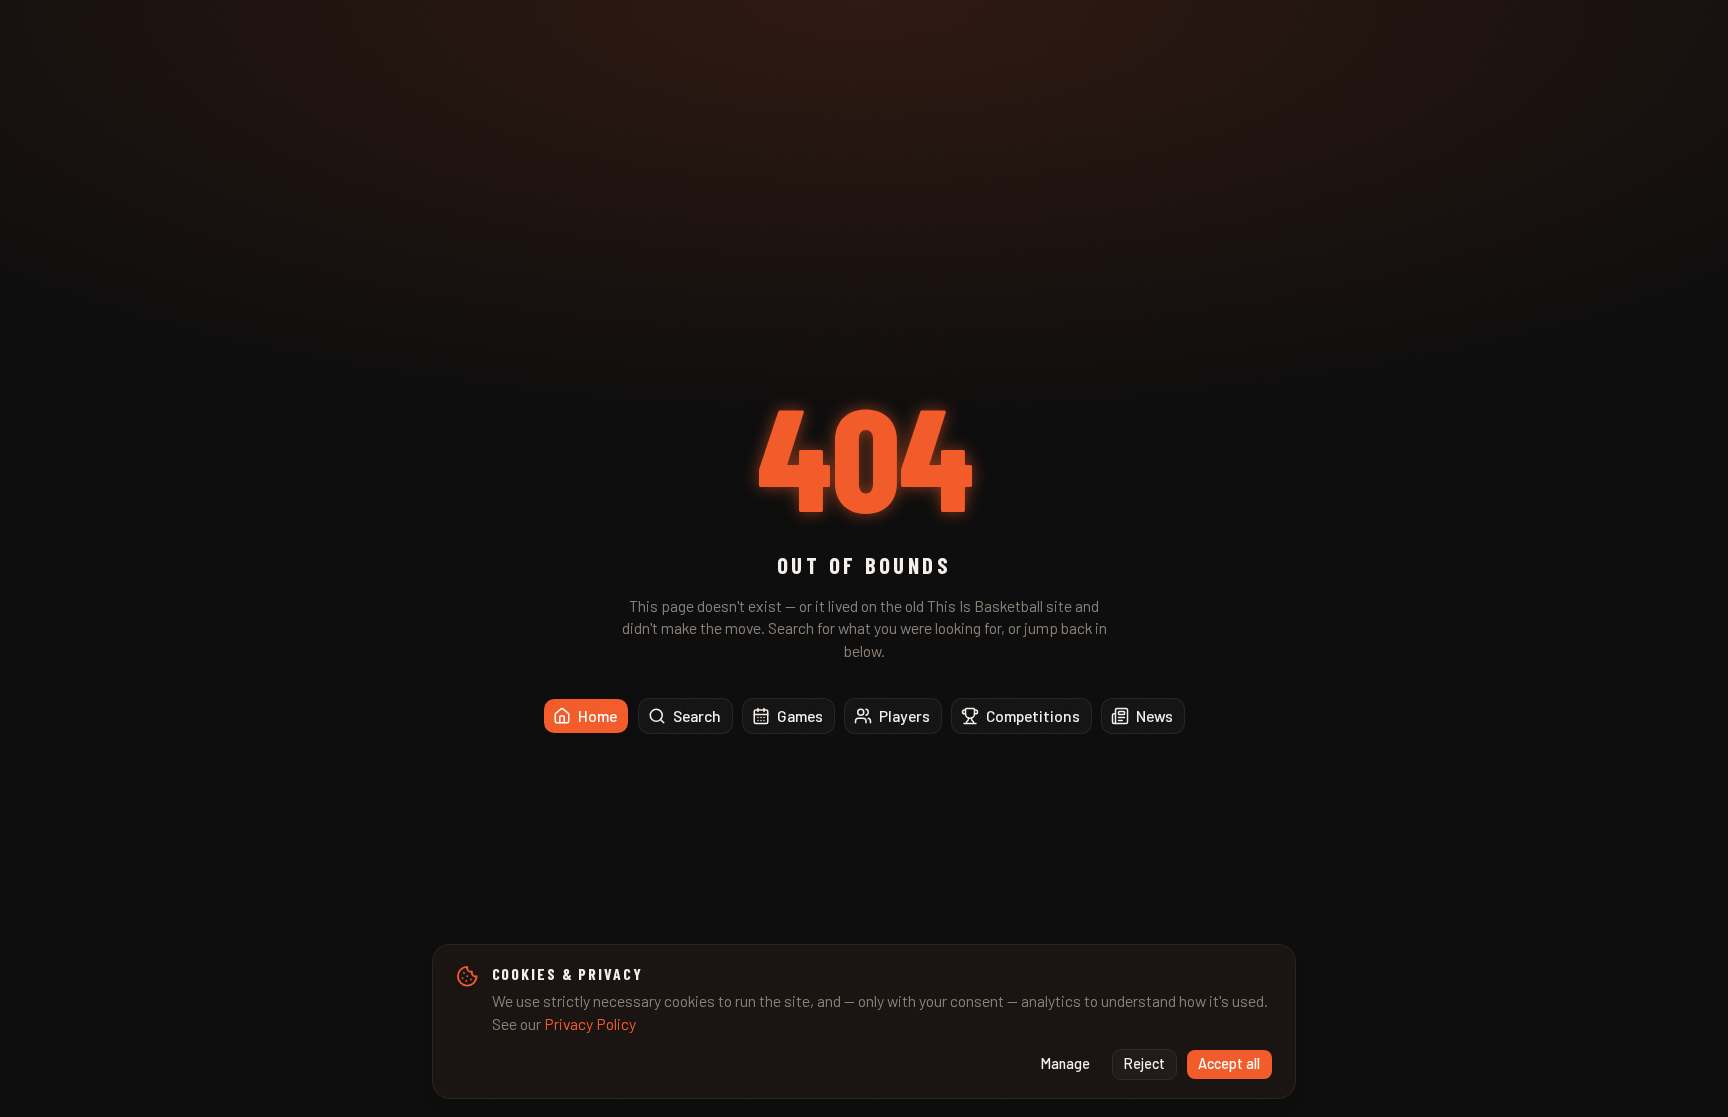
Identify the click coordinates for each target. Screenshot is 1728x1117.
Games (800, 715)
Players (904, 715)
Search (697, 715)
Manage (1065, 1063)
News (1154, 715)
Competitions (1033, 715)
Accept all (1229, 1063)
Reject (1144, 1063)
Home (597, 715)
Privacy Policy (590, 1023)
